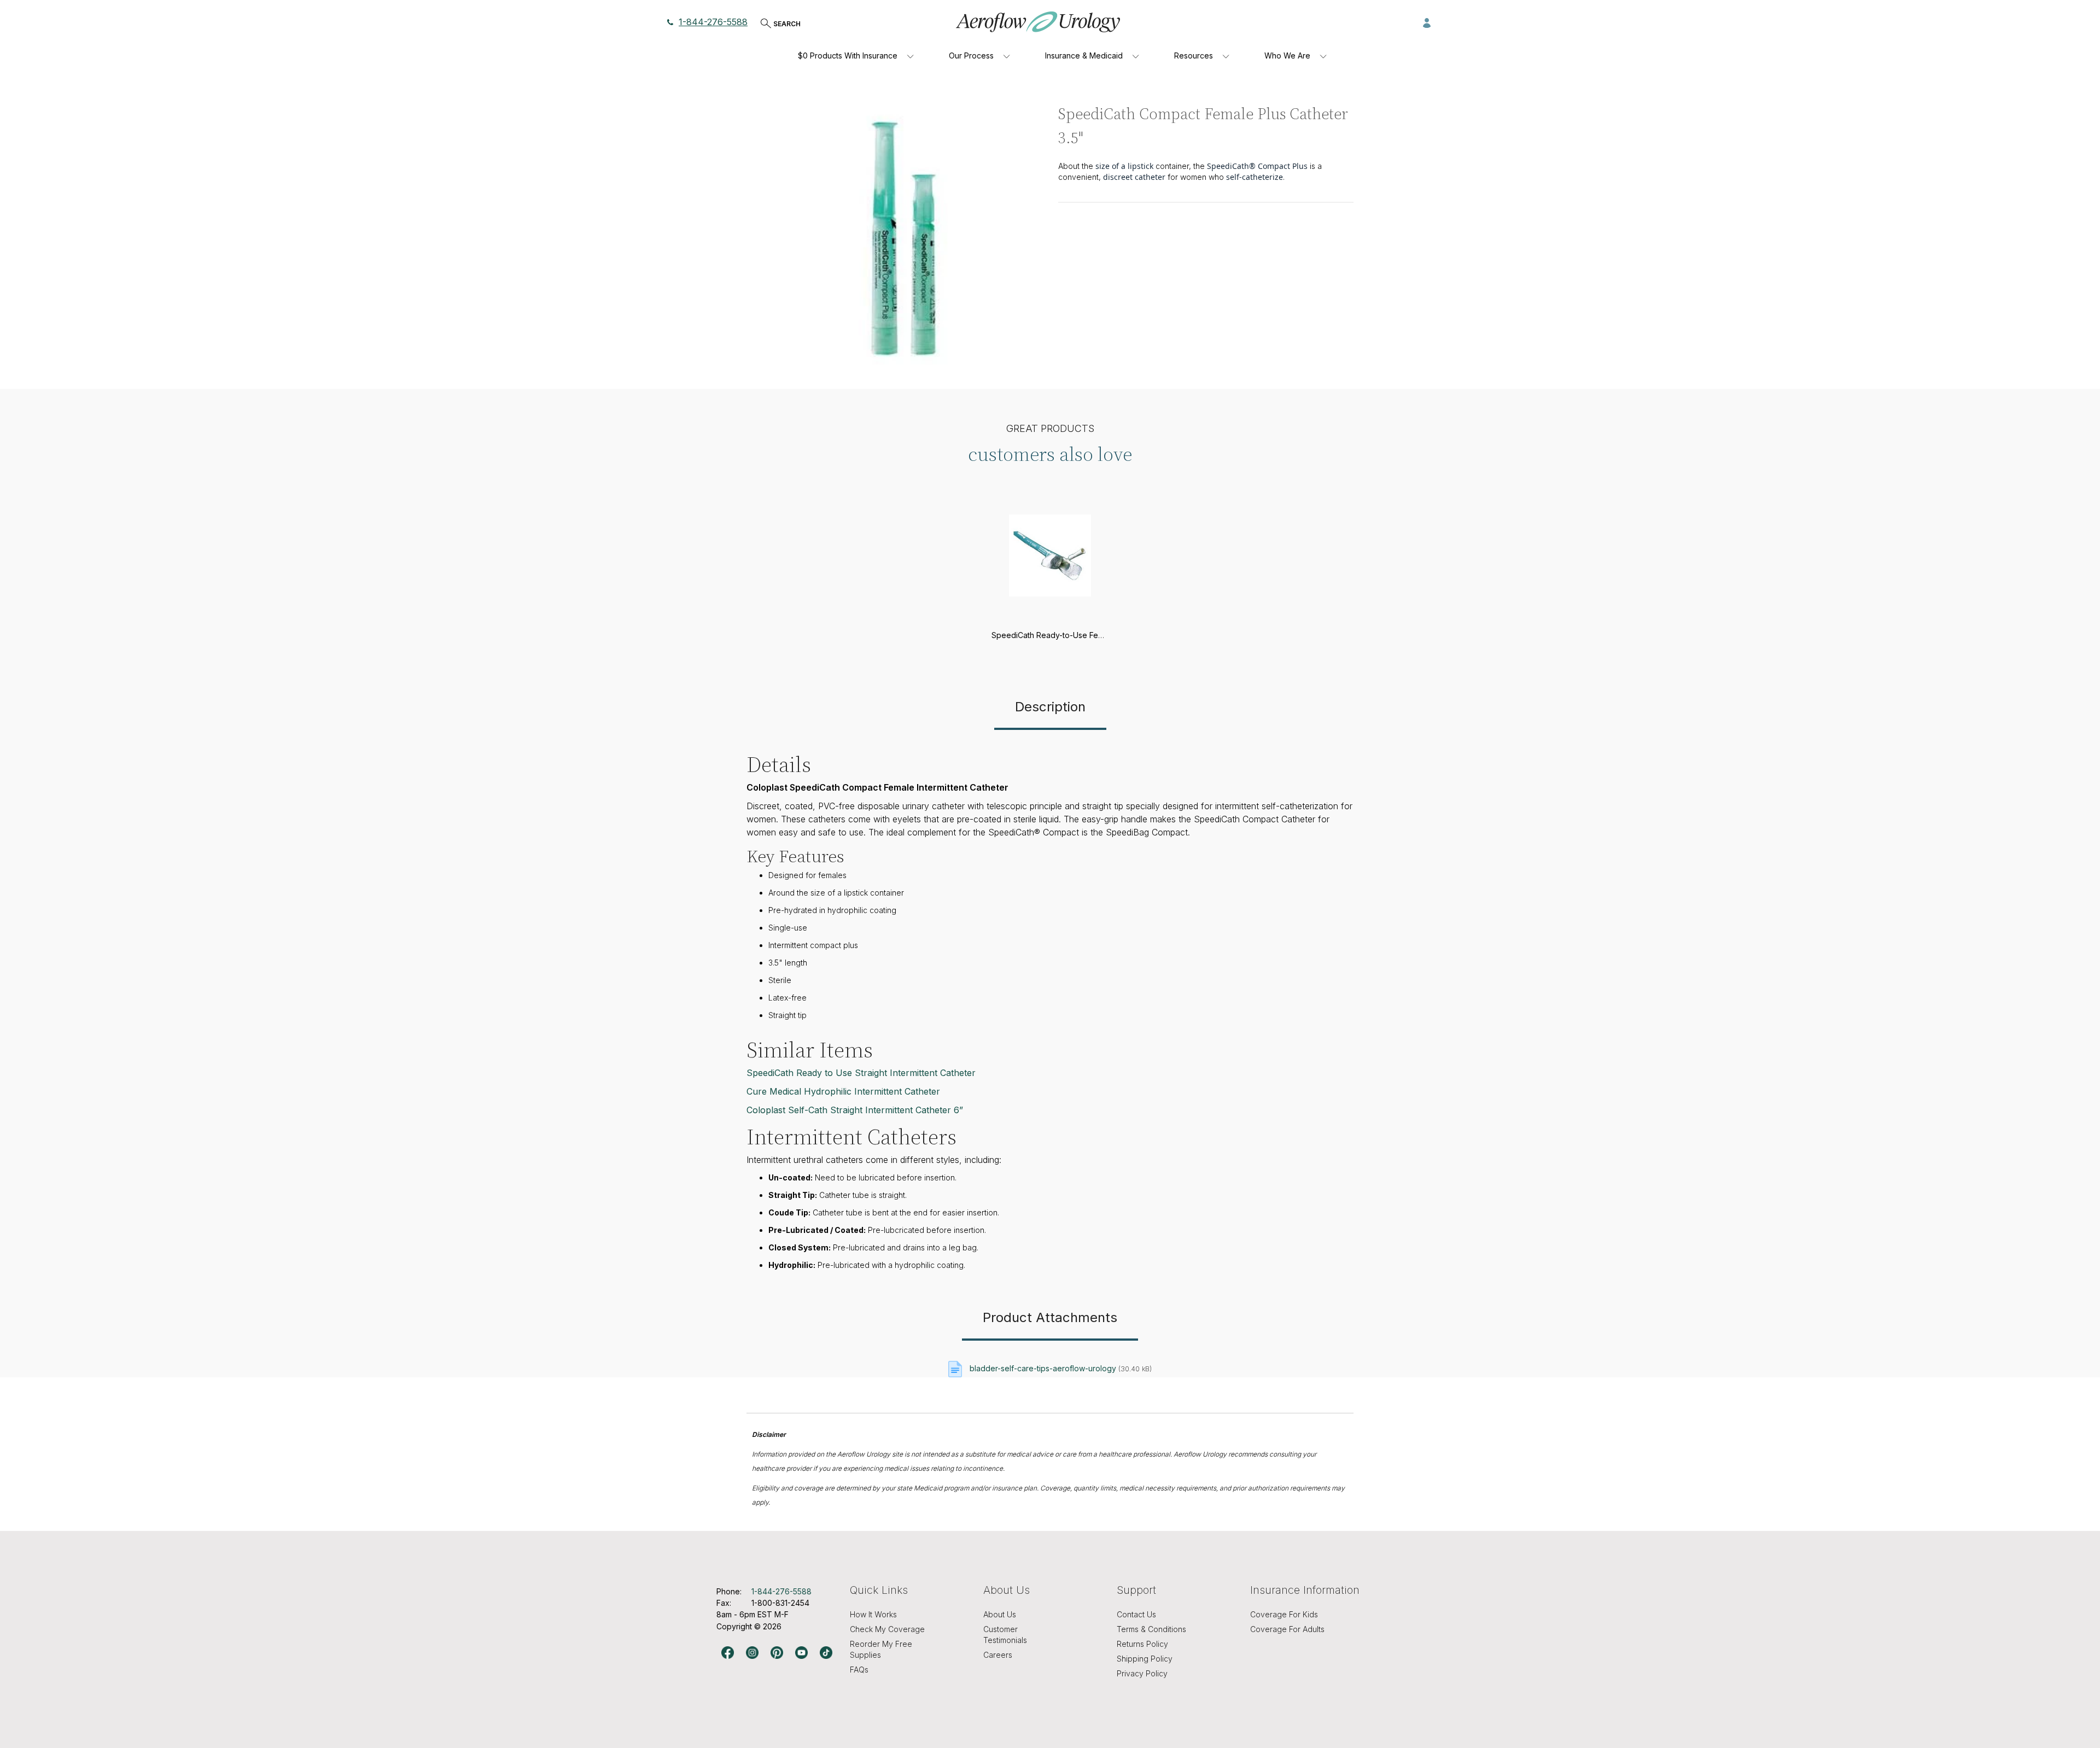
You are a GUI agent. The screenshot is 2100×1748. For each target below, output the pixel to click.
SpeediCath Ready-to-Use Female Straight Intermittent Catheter (1106, 635)
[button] (1427, 22)
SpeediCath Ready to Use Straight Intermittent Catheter (861, 1073)
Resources (1194, 55)
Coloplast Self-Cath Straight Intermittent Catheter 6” (855, 1110)
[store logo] (1038, 22)
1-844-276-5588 (713, 22)
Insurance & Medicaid (1084, 55)
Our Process (971, 55)
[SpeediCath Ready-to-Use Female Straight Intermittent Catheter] (1050, 622)
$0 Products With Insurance (848, 55)
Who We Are (1287, 55)
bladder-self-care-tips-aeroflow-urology (1043, 1368)
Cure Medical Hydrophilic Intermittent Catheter (843, 1091)
